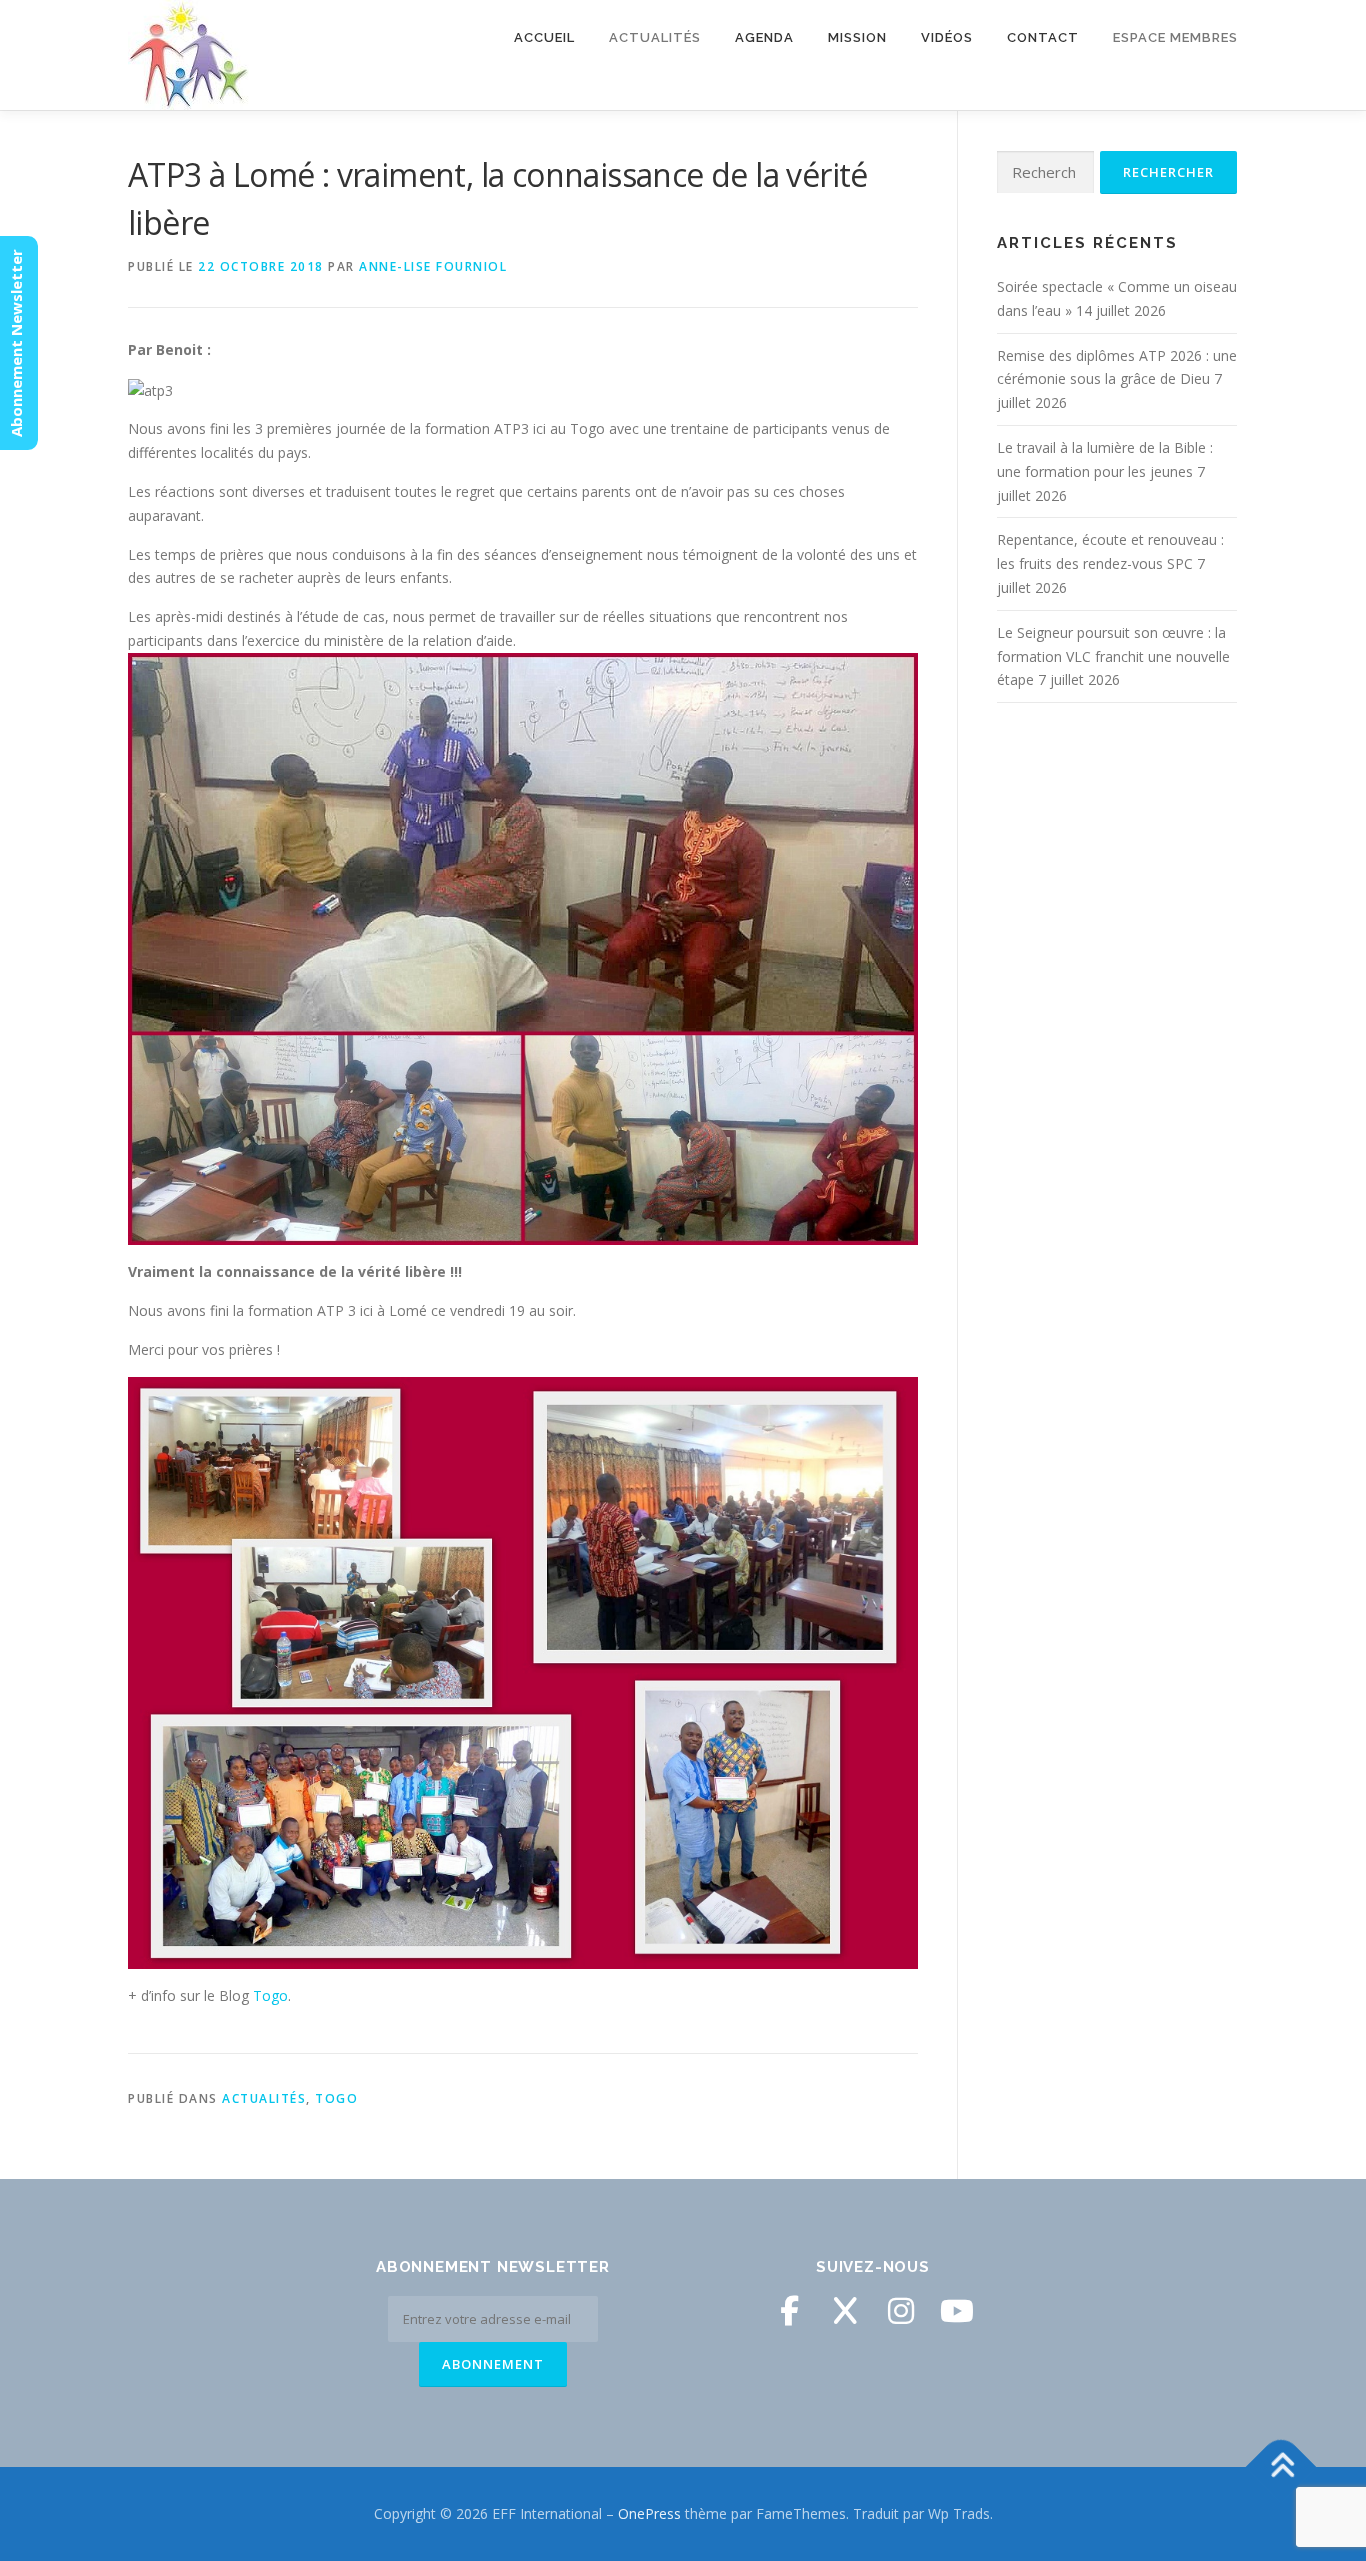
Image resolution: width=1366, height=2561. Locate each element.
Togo (270, 1995)
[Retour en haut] (1281, 2466)
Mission (857, 37)
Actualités (264, 2098)
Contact (1043, 37)
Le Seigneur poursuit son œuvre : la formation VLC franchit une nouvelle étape (1113, 656)
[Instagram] (901, 2311)
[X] (845, 2311)
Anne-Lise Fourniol (433, 266)
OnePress (649, 2513)
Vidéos (947, 37)
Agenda (764, 37)
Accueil (544, 37)
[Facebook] (789, 2311)
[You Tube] (957, 2311)
